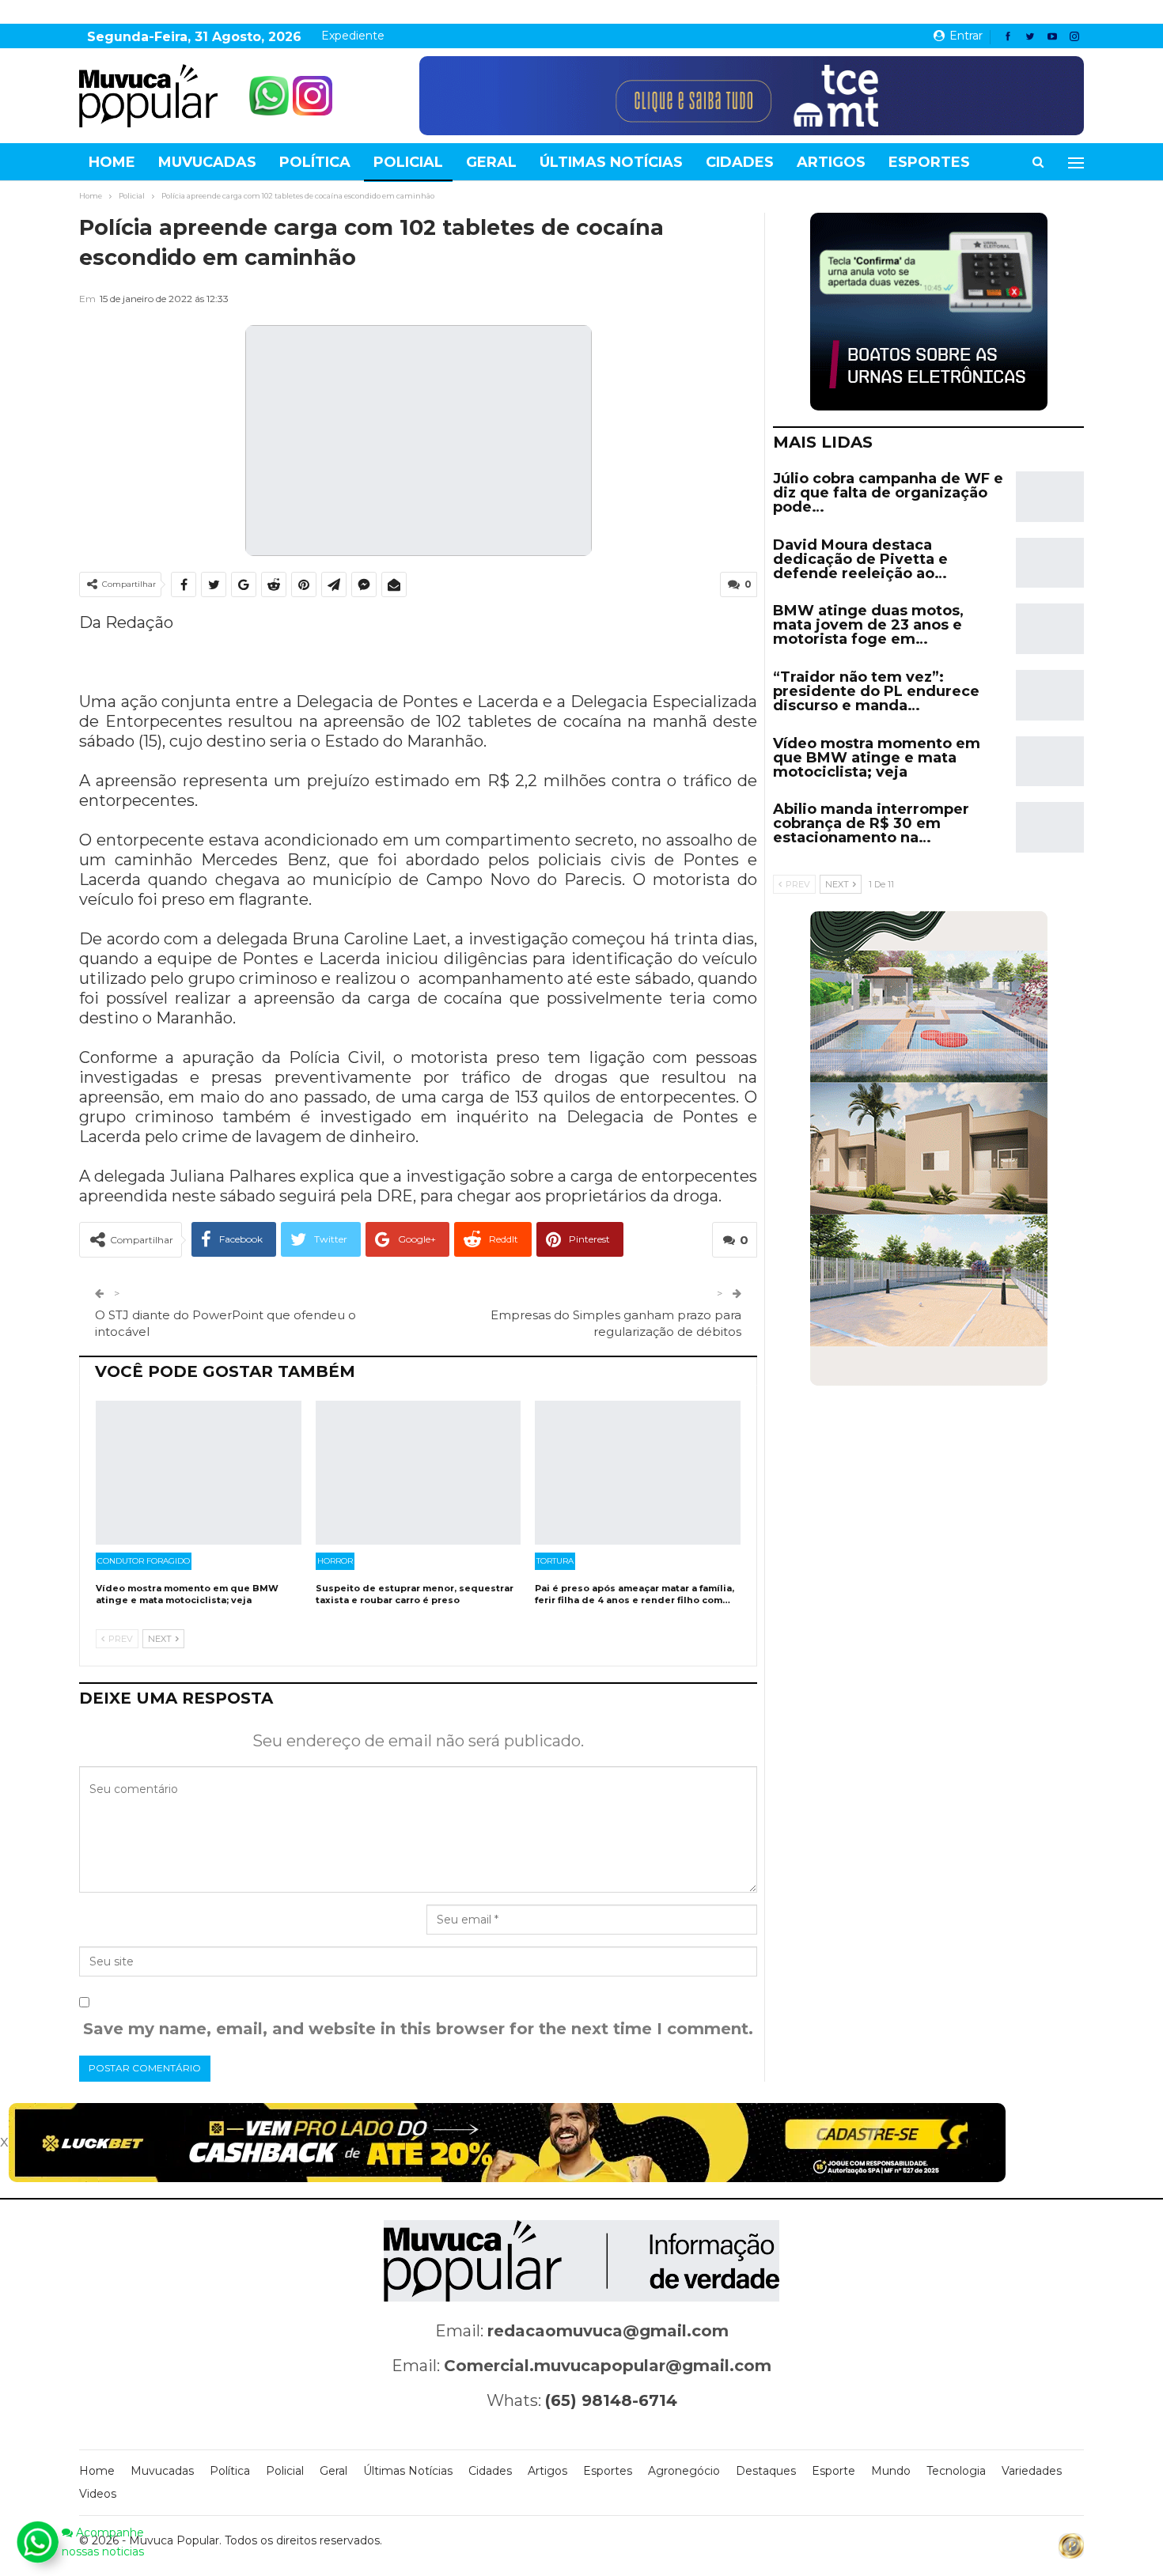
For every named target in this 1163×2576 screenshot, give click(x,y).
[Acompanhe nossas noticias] (37, 2542)
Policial (408, 162)
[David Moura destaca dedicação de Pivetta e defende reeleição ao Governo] (1050, 563)
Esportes (929, 162)
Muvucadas (207, 162)
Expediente (353, 36)
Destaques (766, 2471)
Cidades (740, 162)
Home (112, 162)
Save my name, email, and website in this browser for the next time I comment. (418, 2029)
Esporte (833, 2471)
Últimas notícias (611, 162)
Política (315, 162)
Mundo (891, 2471)
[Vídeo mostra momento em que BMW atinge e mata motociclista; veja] (199, 1473)
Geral (491, 162)
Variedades (1032, 2471)
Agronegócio (684, 2471)
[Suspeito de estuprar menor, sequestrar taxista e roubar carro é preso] (419, 1473)
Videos (98, 2494)
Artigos (831, 162)
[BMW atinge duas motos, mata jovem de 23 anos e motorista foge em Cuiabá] (1050, 629)
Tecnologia (956, 2471)
